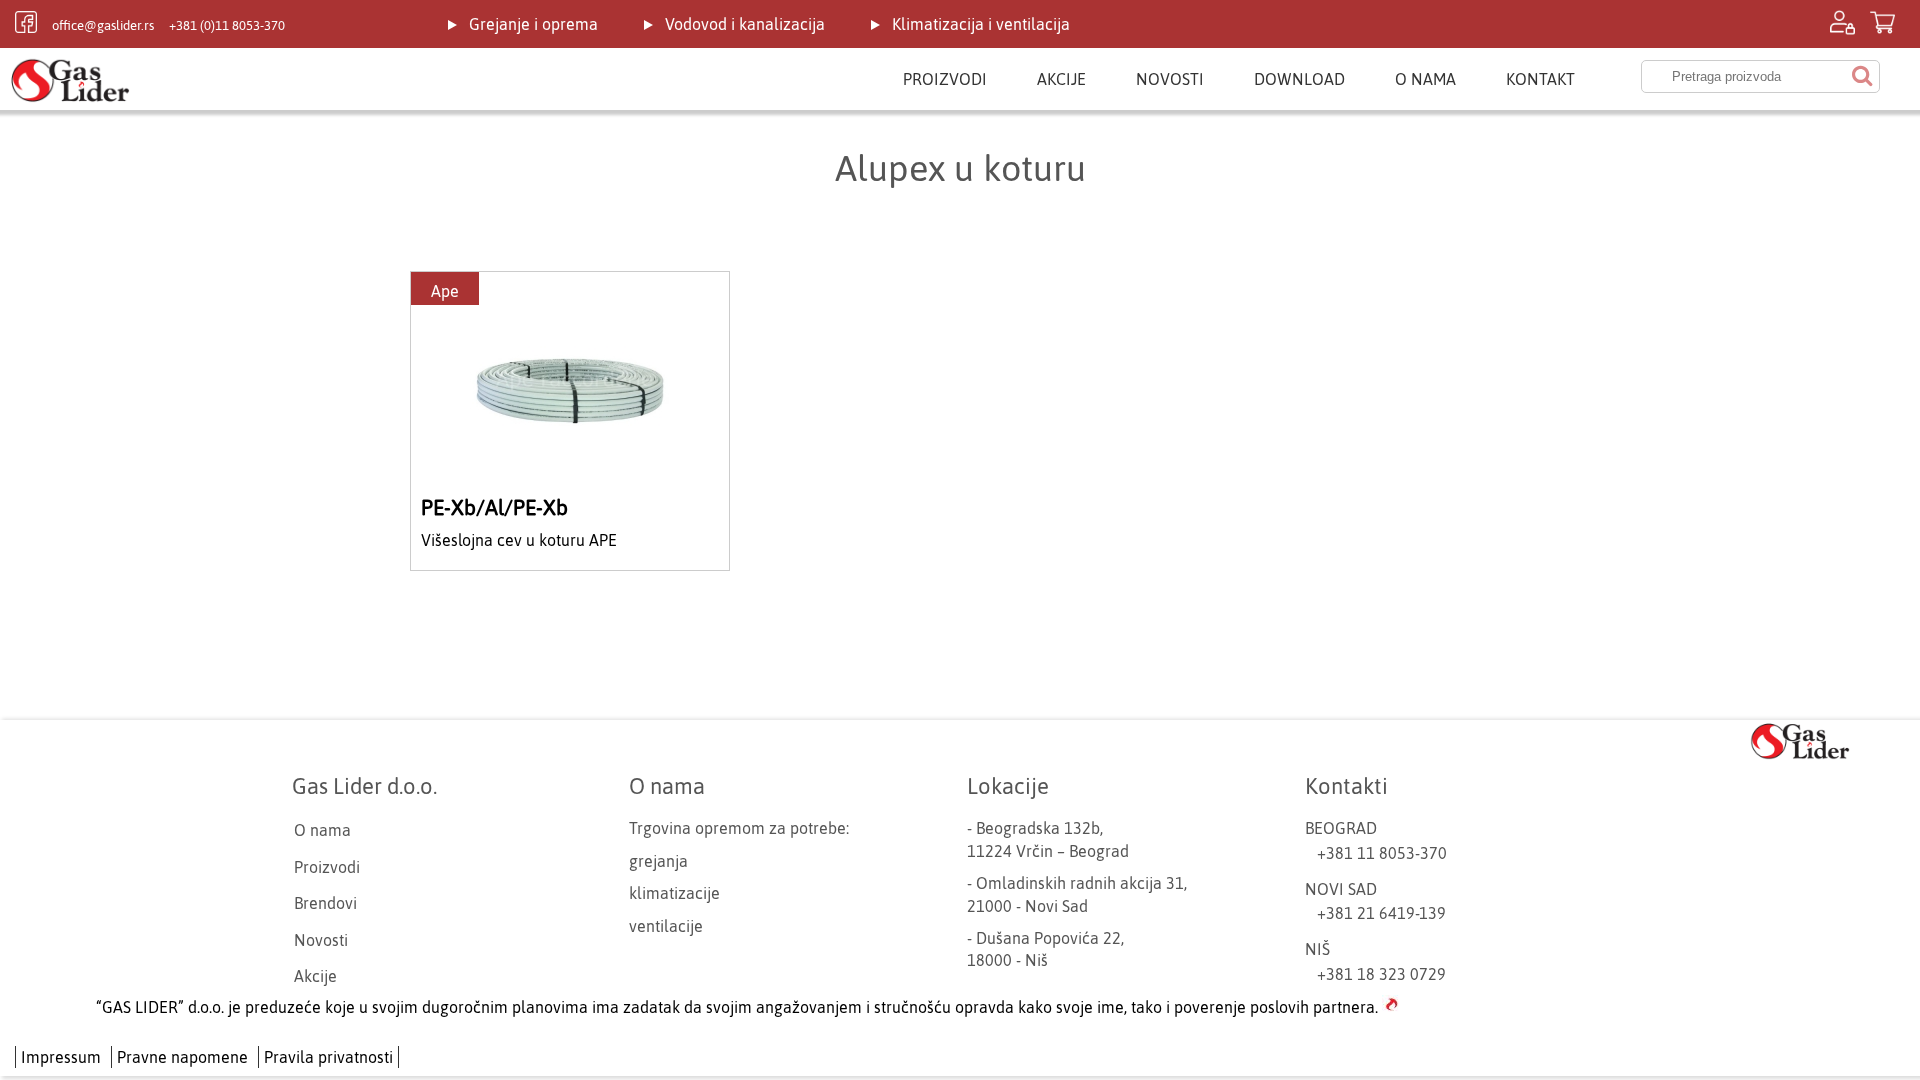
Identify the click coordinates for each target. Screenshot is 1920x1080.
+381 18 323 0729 (1381, 974)
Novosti (1170, 79)
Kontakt (1540, 79)
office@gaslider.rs (103, 25)
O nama (1425, 79)
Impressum (61, 1057)
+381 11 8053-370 (1382, 853)
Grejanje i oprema (533, 24)
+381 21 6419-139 (1381, 913)
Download (1299, 79)
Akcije (1061, 79)
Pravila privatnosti (328, 1057)
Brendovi (325, 903)
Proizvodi (945, 79)
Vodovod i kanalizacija (745, 24)
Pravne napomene (182, 1057)
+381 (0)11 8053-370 (227, 25)
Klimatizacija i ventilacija (981, 24)
